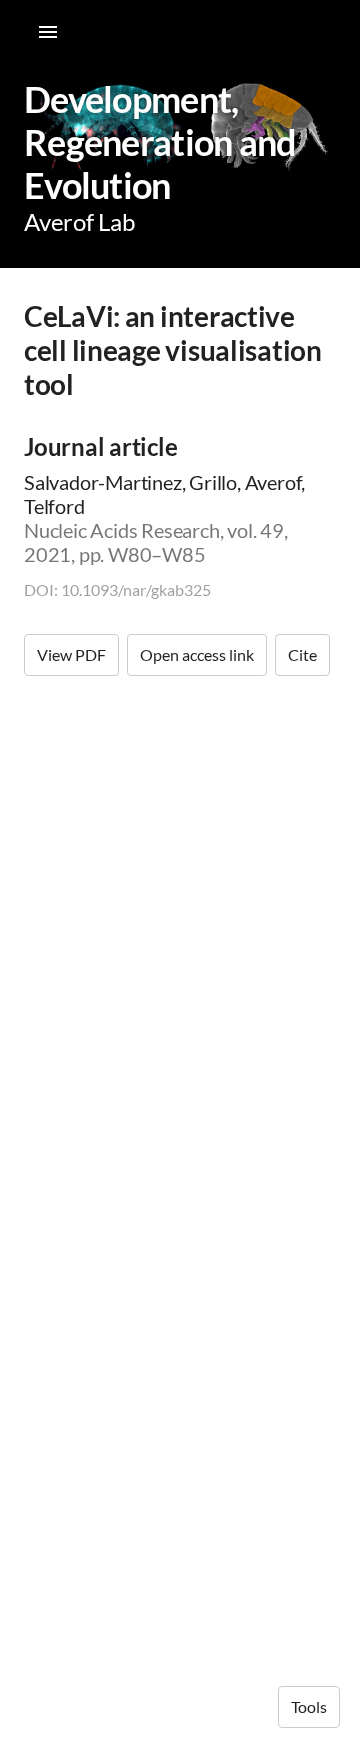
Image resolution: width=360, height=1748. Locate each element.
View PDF (71, 654)
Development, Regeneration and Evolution (160, 142)
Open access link (197, 654)
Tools (309, 1706)
